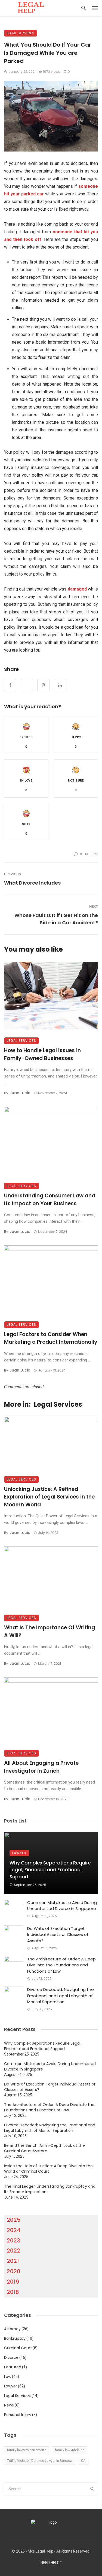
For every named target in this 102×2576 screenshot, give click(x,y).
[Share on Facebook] (10, 685)
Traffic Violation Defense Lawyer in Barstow (40, 2461)
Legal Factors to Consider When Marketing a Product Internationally (51, 1338)
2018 (13, 2292)
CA (83, 2461)
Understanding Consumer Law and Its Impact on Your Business (50, 1200)
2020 (14, 2271)
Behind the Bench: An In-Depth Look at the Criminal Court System (44, 2148)
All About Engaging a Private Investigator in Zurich (41, 1767)
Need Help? (51, 2563)
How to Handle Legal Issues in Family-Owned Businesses (42, 1054)
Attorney (12, 2329)
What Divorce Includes (32, 883)
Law (8, 2377)
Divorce (11, 2357)
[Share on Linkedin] (60, 685)
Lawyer (19, 1853)
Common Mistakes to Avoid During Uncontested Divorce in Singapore (62, 1906)
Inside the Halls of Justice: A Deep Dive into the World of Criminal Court (48, 2169)
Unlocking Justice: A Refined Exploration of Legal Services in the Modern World (49, 1497)
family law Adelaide (70, 2450)
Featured (13, 2367)
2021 (13, 2261)
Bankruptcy (15, 2338)
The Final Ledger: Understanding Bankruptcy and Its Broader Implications (50, 2189)
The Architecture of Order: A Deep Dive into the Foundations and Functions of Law (61, 1965)
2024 (14, 2230)
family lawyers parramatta (27, 2450)
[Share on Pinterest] (43, 685)
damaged (77, 589)
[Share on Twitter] (27, 685)
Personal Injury (18, 2415)
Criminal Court (18, 2348)
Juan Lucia (20, 1093)
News (9, 2405)
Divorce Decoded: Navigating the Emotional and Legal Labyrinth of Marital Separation (61, 1996)
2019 (13, 2282)
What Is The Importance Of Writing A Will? (50, 1631)
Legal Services (21, 33)
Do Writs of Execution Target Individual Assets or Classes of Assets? (58, 1935)
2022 (13, 2251)
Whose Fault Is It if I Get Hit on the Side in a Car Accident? (56, 919)
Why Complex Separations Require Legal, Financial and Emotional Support (50, 1870)
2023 (13, 2241)
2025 (14, 2220)
